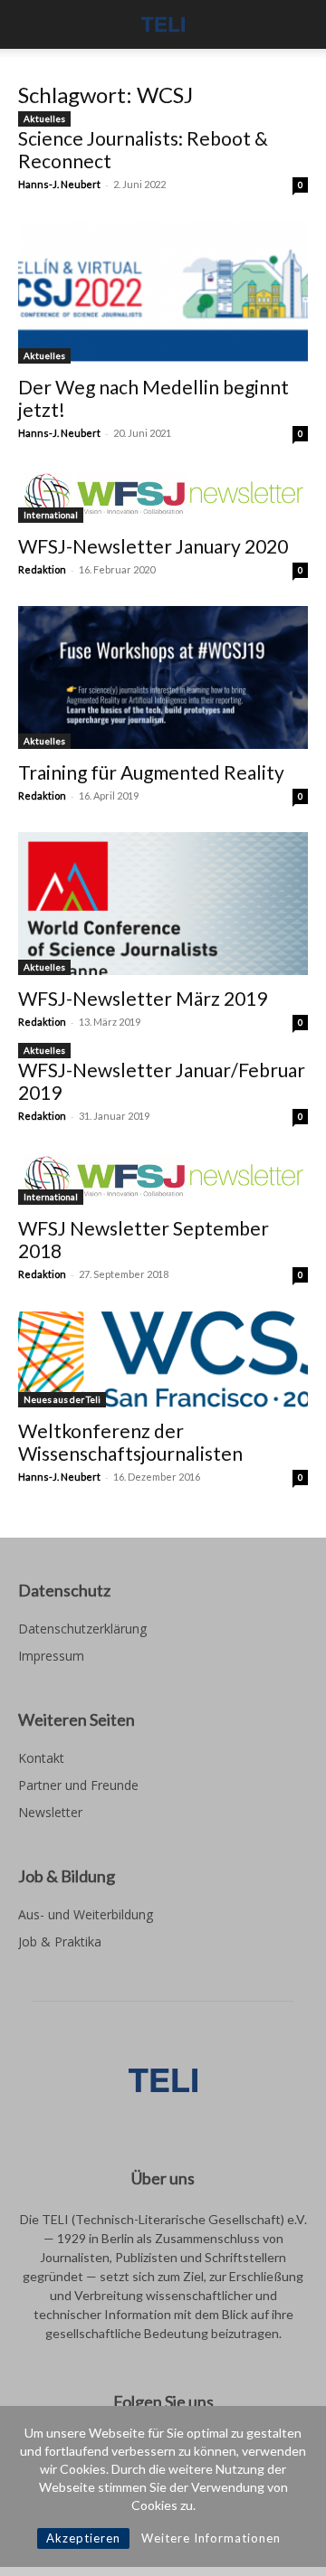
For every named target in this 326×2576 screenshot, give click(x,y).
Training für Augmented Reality (151, 772)
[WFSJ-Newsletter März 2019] (163, 904)
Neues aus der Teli (62, 1399)
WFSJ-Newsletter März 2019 (143, 998)
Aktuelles (44, 118)
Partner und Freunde (78, 1785)
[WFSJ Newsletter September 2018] (163, 1179)
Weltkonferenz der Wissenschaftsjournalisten (130, 1442)
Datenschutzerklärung (82, 1629)
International (51, 515)
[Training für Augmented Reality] (163, 677)
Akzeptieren (83, 2538)
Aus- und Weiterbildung (86, 1914)
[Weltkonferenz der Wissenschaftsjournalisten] (163, 1359)
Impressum (51, 1656)
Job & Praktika (60, 1941)
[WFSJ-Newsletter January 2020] (163, 496)
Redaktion (42, 569)
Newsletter (50, 1812)
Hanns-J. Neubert (59, 184)
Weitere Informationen (211, 2538)
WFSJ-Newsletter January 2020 (153, 546)
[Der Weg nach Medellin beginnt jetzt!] (163, 292)
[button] (31, 24)
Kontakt (41, 1758)
